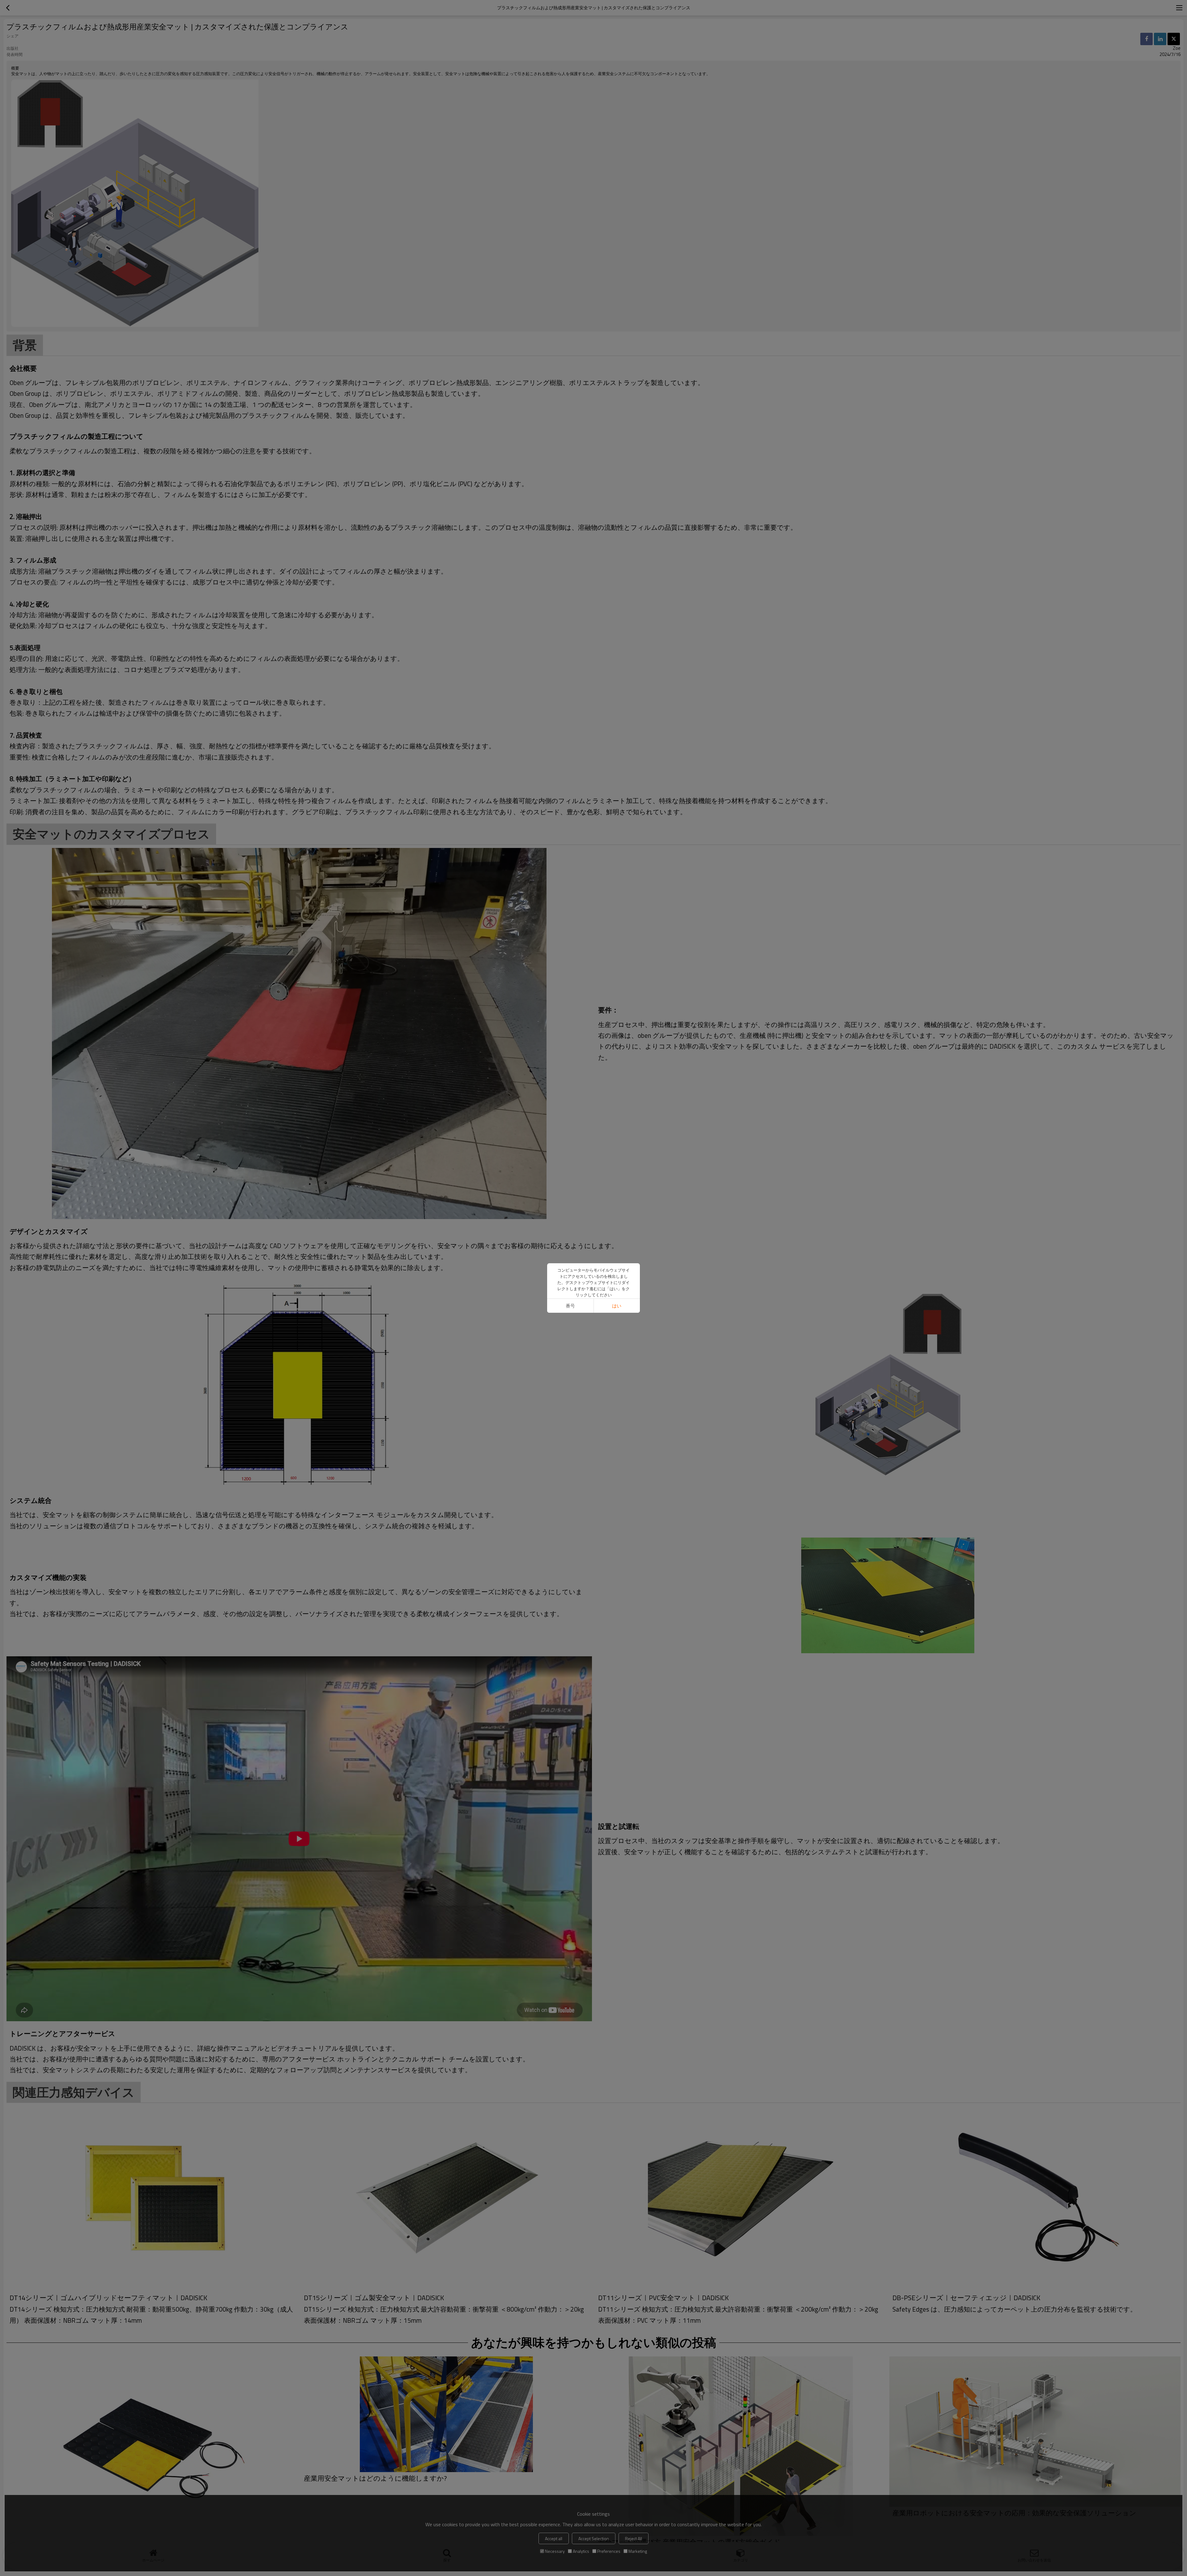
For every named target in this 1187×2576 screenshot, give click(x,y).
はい (617, 1306)
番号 (570, 1306)
